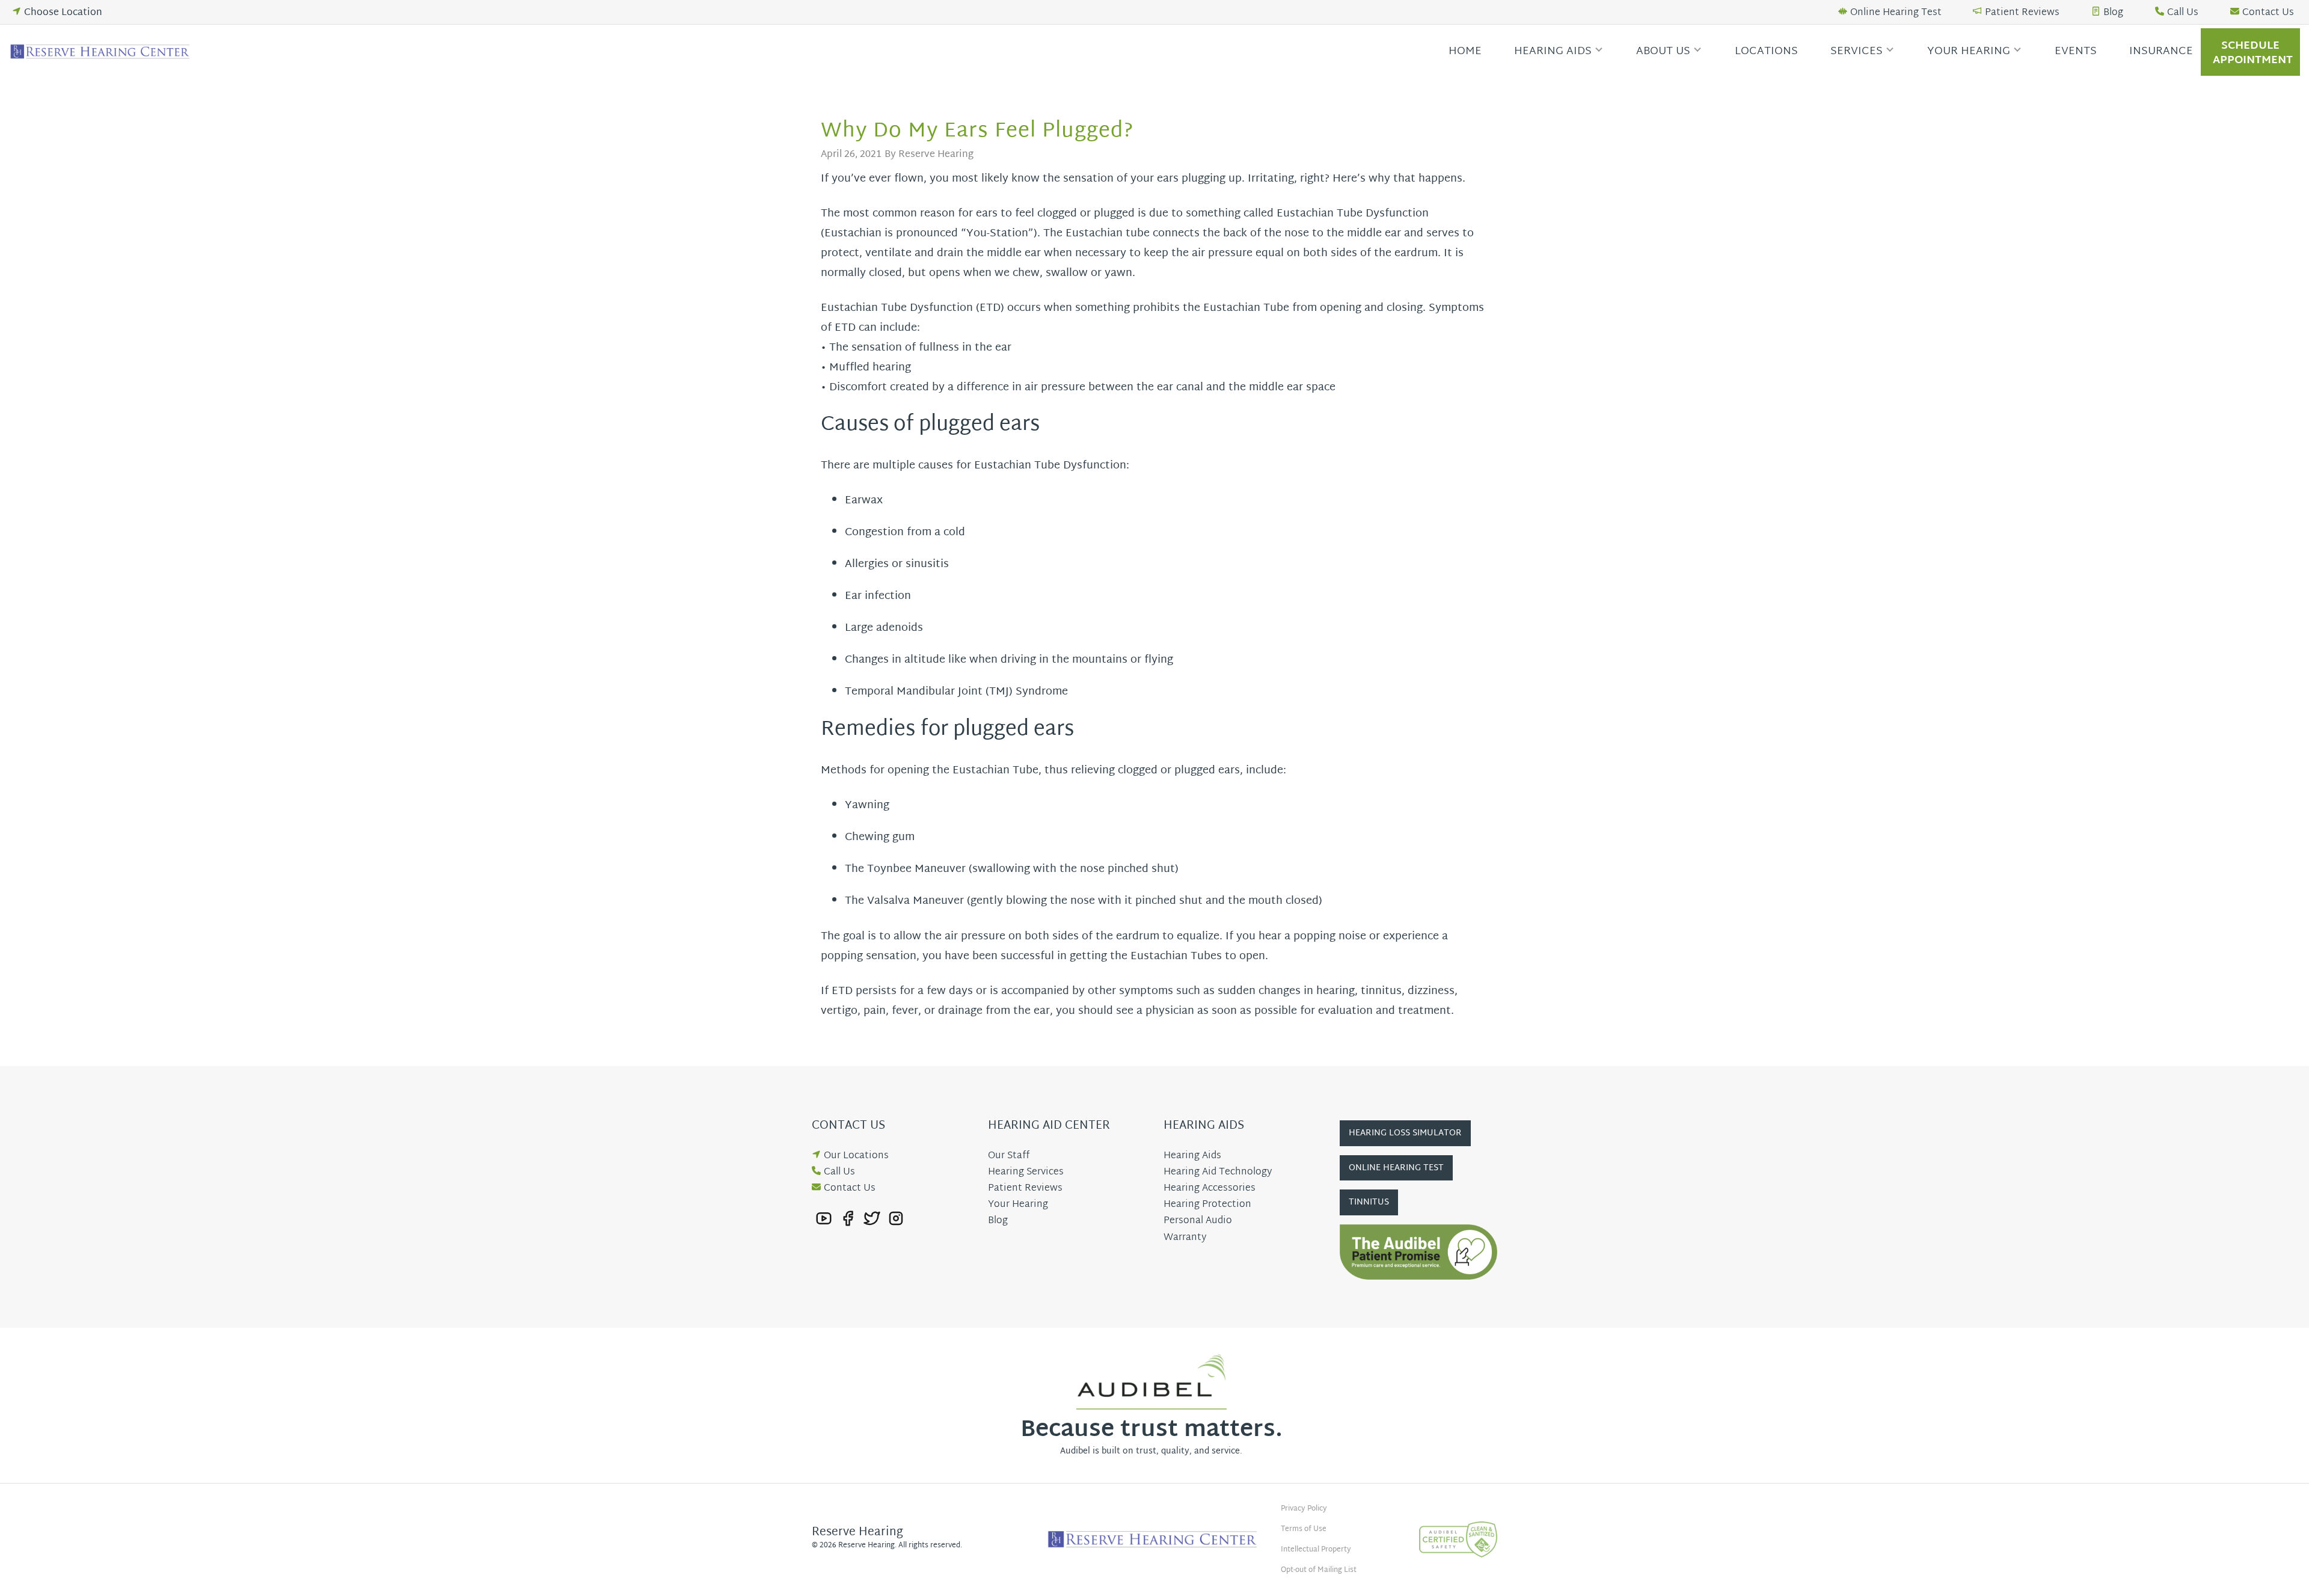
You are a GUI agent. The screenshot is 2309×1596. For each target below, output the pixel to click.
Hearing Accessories (1210, 1189)
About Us (1663, 51)
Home (1465, 51)
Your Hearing (1969, 51)
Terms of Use (1304, 1529)
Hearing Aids (1553, 51)
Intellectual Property (1316, 1550)
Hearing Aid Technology (1218, 1172)
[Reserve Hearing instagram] (896, 1219)
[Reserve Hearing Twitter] (872, 1219)
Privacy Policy (1304, 1509)
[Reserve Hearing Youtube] (824, 1219)
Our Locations (856, 1156)
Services (1857, 51)
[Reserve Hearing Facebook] (848, 1219)
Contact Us (2268, 13)
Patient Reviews (2022, 13)
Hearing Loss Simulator (1405, 1133)
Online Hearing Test (1896, 13)
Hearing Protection (1207, 1205)
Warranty (1185, 1238)
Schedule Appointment (2253, 53)
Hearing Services (1026, 1172)
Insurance (2161, 51)
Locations (1766, 51)
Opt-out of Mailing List (1319, 1570)
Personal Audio (1198, 1221)
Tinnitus (1369, 1202)
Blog (2113, 13)
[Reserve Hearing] (102, 52)
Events (2076, 51)
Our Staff (1009, 1156)
